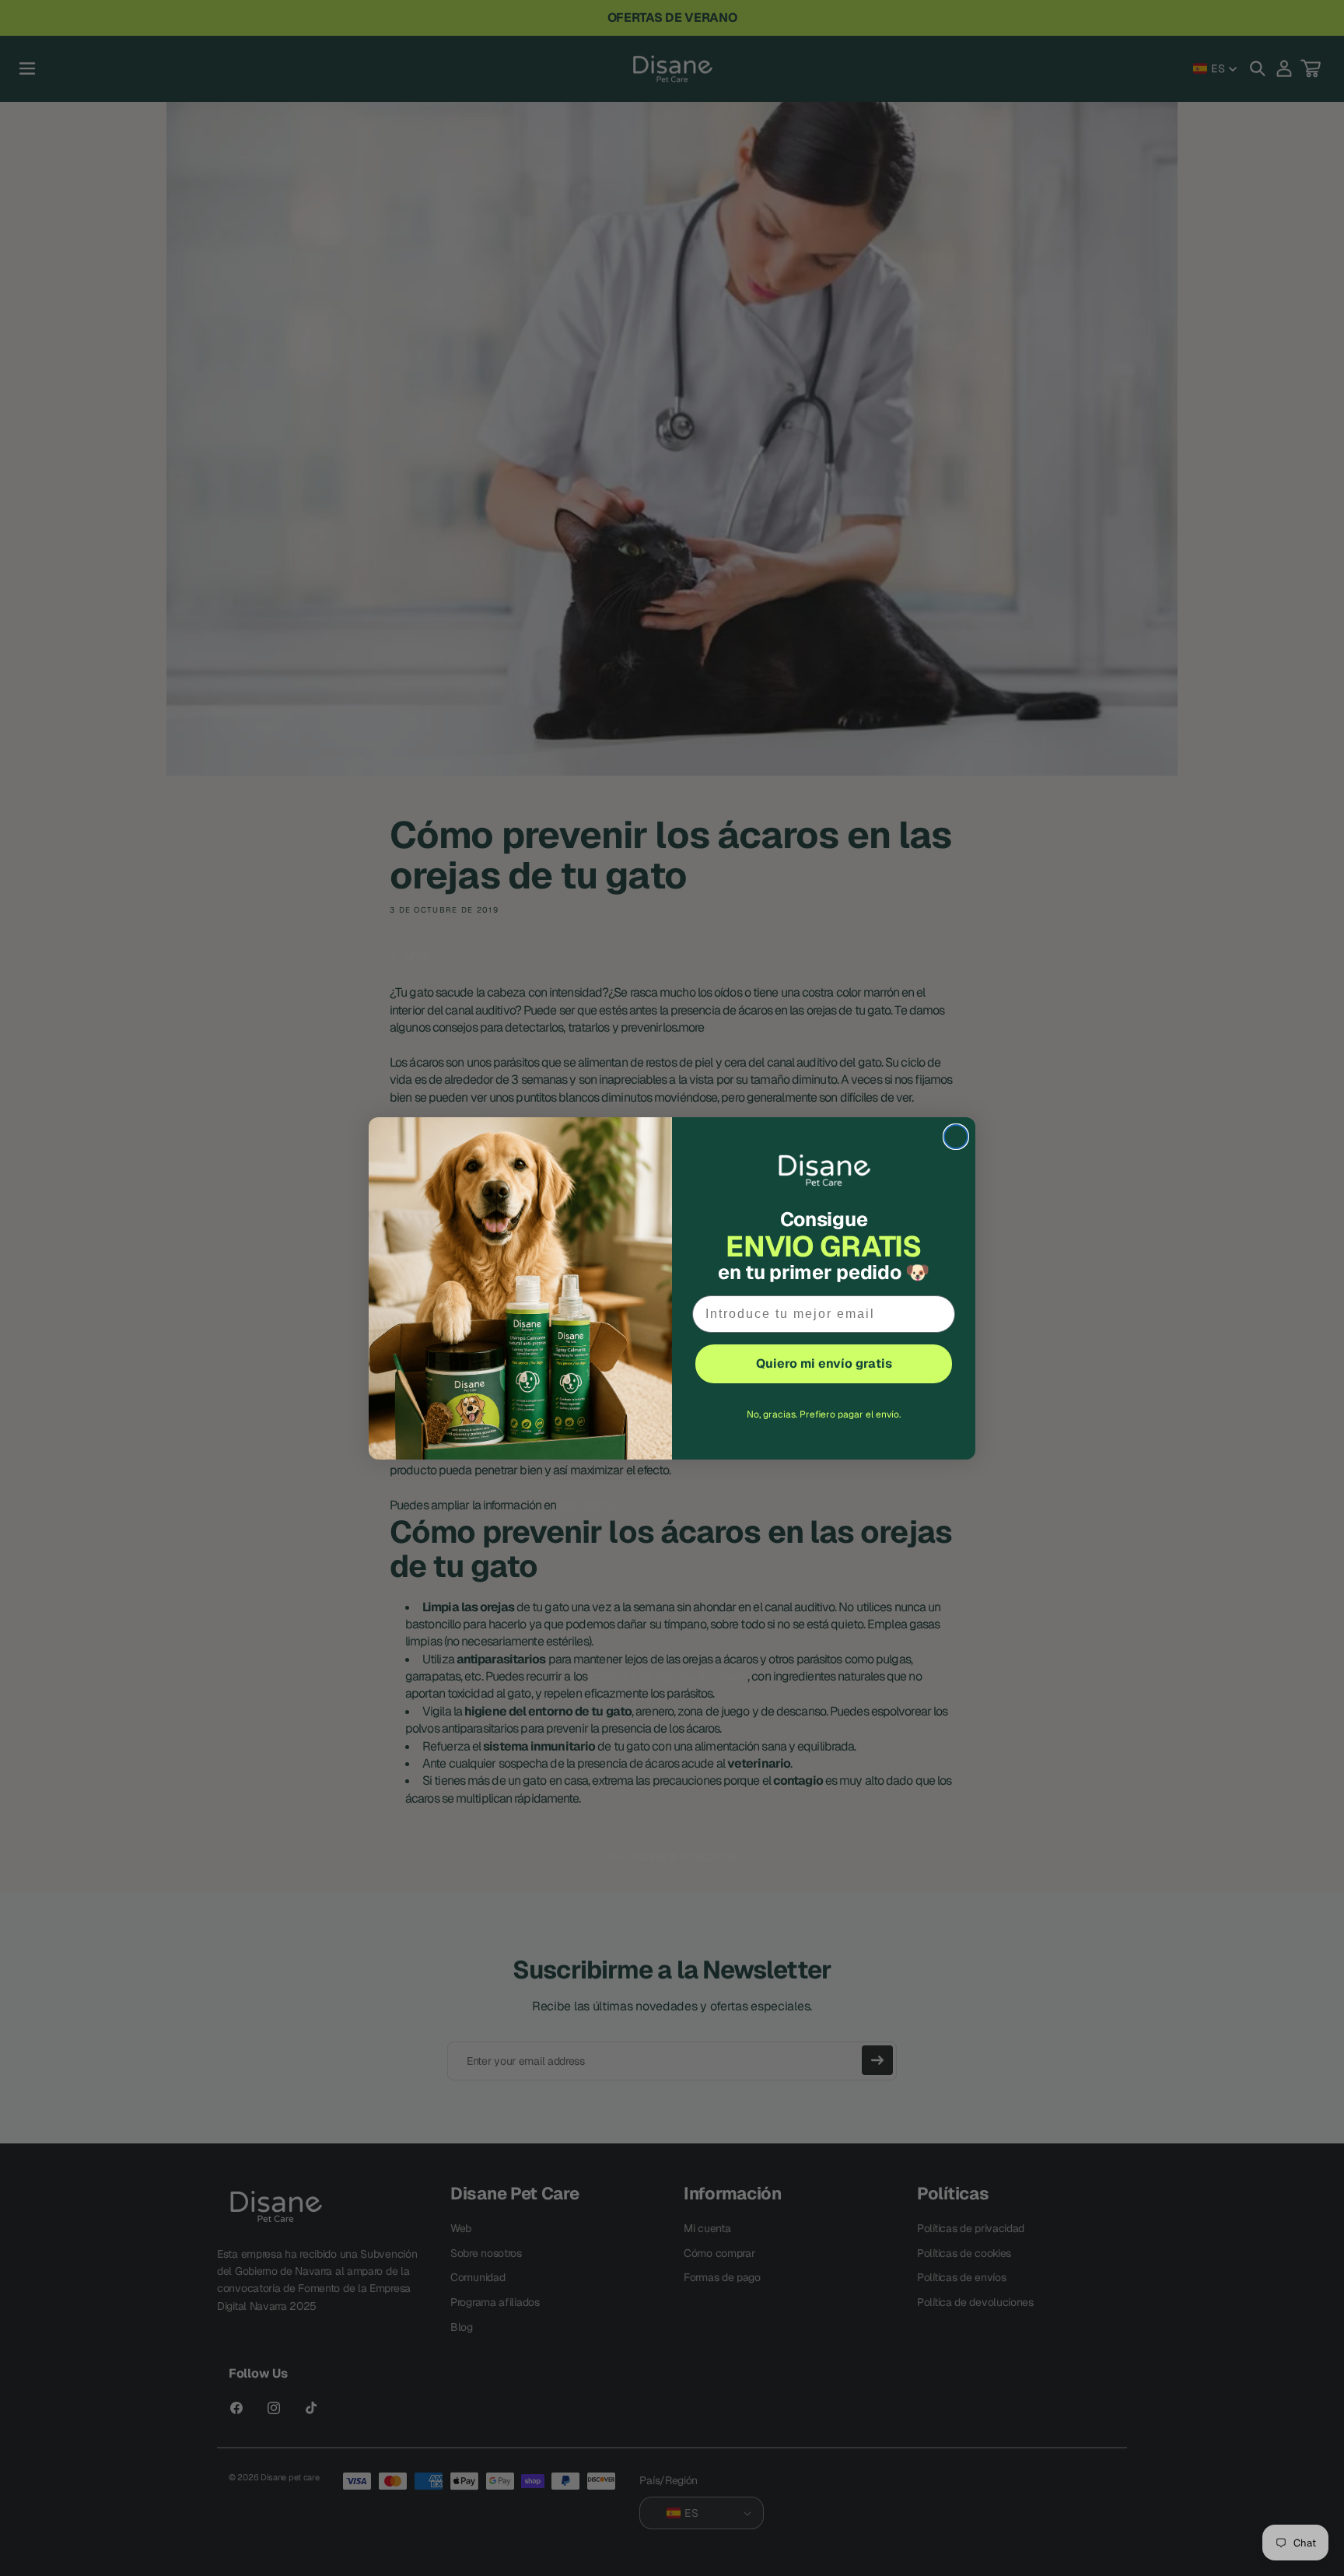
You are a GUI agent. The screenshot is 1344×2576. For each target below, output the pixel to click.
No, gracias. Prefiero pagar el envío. (824, 1414)
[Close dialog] (956, 1137)
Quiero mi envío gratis (824, 1363)
